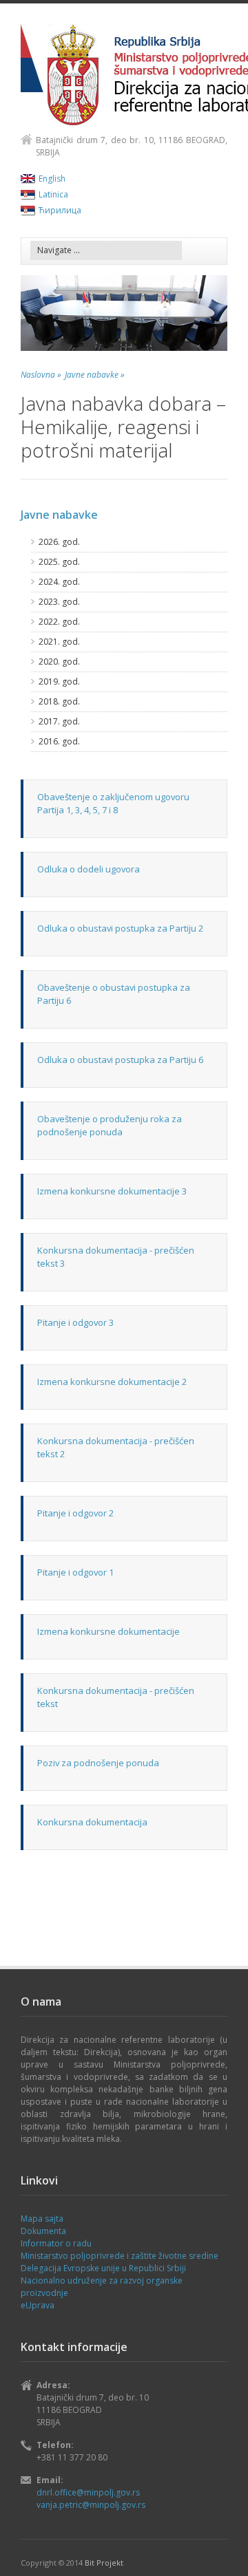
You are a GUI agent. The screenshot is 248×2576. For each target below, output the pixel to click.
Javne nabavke (59, 515)
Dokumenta (43, 2231)
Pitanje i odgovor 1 (75, 1572)
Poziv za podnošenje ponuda (98, 1763)
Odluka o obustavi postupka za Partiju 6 (120, 1060)
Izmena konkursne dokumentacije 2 (112, 1382)
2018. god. (59, 701)
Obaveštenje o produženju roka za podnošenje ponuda (110, 1125)
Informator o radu (56, 2243)
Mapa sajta (42, 2219)
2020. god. (59, 662)
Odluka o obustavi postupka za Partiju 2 (120, 928)
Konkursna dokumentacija (92, 1822)
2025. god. (59, 562)
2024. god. (59, 582)
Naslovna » (41, 375)
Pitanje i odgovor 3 (75, 1322)
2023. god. (59, 602)
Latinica (53, 194)
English (52, 179)
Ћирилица (60, 210)
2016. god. (59, 741)
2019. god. (59, 681)
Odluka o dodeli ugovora (89, 869)
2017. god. (59, 721)
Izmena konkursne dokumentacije (108, 1631)
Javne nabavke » (95, 375)
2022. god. (59, 622)
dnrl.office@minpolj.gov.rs (88, 2492)
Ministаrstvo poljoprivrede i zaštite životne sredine (120, 2256)
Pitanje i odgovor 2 (75, 1513)
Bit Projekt (104, 2563)
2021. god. (59, 642)
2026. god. (59, 542)
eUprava (38, 2305)
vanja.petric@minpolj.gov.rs (91, 2505)
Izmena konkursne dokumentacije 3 (112, 1191)
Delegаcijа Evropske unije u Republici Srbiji (103, 2268)
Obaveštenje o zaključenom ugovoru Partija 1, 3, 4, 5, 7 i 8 (113, 803)
